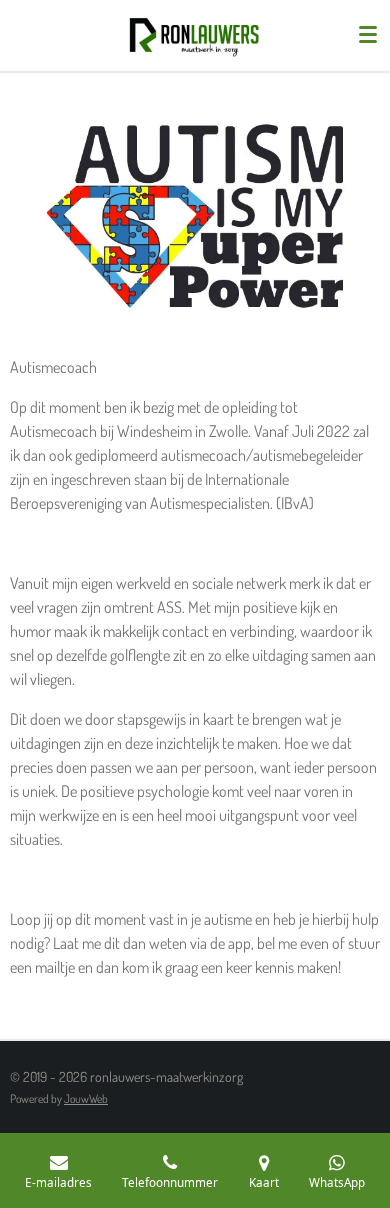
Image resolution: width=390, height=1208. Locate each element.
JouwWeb (86, 1098)
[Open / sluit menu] (368, 35)
